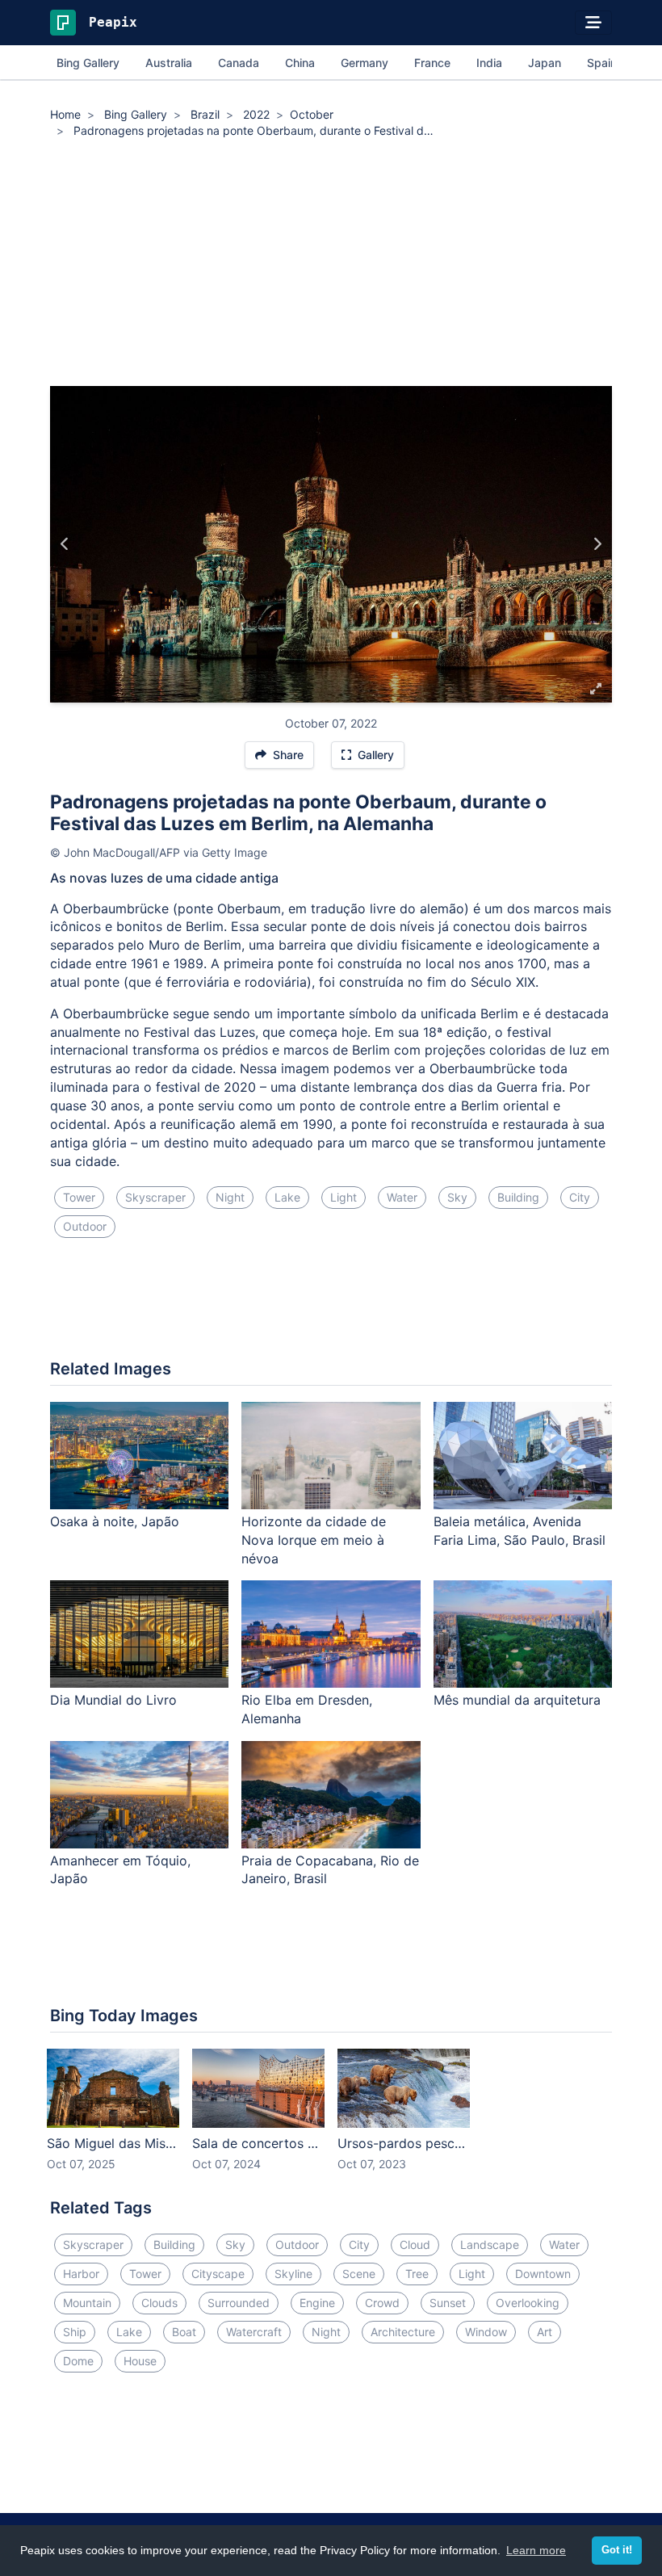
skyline (293, 2274)
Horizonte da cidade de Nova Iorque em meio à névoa (314, 1540)
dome (78, 2361)
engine (317, 2303)
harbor (81, 2274)
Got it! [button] (617, 2550)
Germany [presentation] (365, 63)
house (140, 2361)
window (486, 2332)
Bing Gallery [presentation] (88, 63)
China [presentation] (300, 63)
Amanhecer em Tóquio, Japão (120, 1870)
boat (184, 2332)
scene (359, 2274)
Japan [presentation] (545, 63)
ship (75, 2332)
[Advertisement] (331, 265)
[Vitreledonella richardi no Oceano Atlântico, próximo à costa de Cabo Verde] (597, 544)
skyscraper (155, 1197)
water (402, 1197)
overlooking (528, 2303)
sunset (448, 2303)
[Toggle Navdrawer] (593, 23)
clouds (159, 2303)
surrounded (239, 2303)
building (518, 1197)
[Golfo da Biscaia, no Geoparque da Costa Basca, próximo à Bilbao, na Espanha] (65, 544)
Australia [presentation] (169, 63)
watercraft (254, 2332)
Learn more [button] (536, 2550)
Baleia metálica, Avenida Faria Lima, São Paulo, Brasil (520, 1531)
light (344, 1197)
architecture (403, 2332)
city (580, 1197)
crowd (382, 2303)
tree (417, 2274)
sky (457, 1197)
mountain (87, 2303)
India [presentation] (489, 63)
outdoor (85, 1226)
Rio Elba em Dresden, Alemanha (307, 1709)
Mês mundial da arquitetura (517, 1700)
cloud (415, 2245)
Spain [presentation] (602, 63)
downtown (543, 2274)
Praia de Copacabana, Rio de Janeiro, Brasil (330, 1870)
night (230, 1197)
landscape (490, 2245)
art (545, 2332)
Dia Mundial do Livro (113, 1700)
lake (287, 1197)
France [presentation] (432, 63)
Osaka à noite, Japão (115, 1521)
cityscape (218, 2274)
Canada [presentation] (239, 63)
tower (79, 1197)
